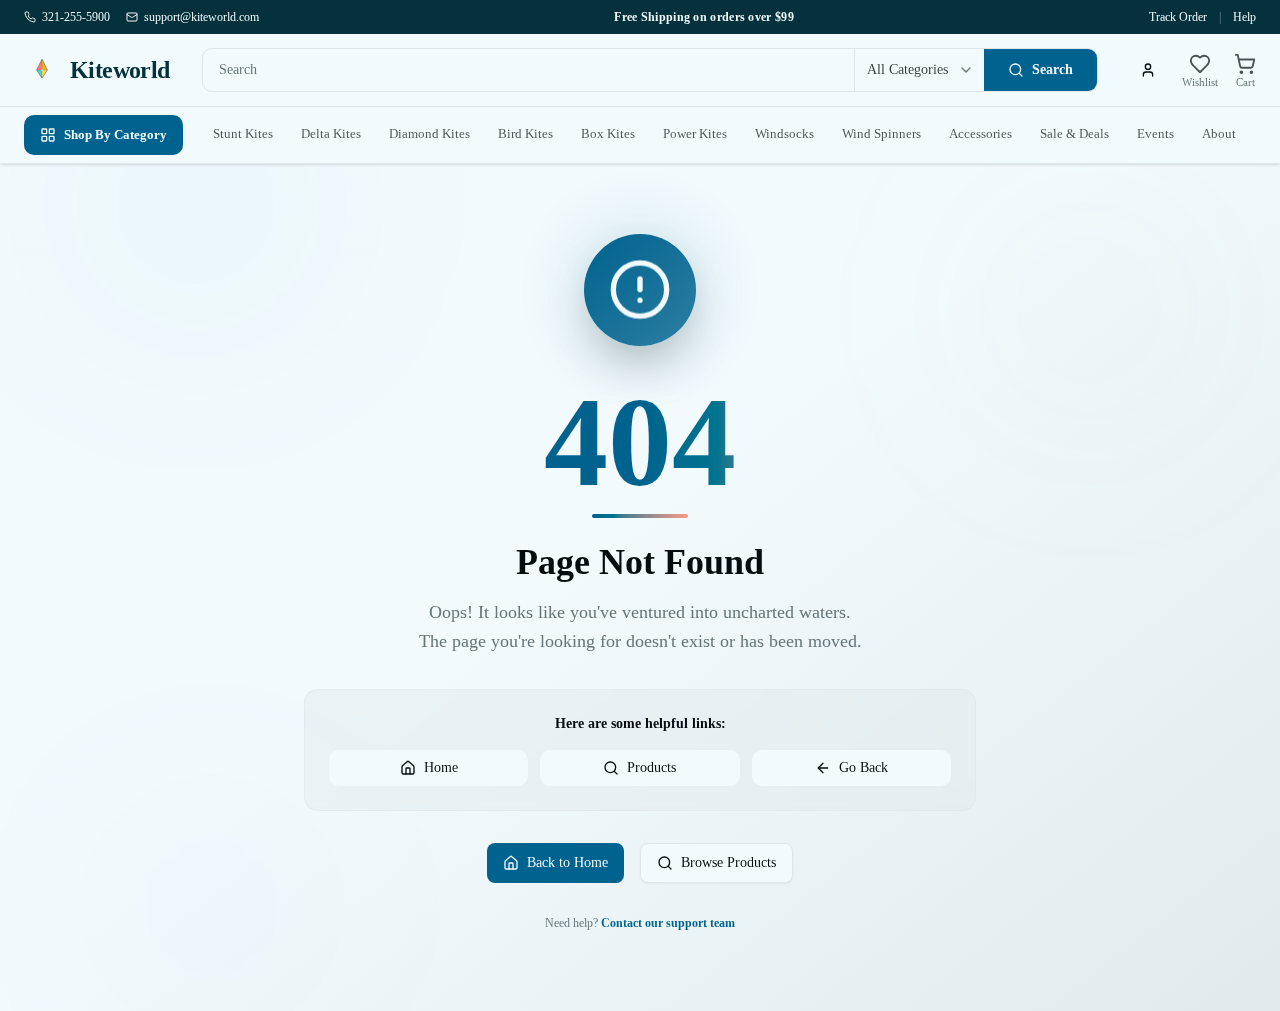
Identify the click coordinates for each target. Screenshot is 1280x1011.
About (1219, 133)
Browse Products (728, 862)
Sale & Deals (1074, 133)
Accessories (980, 133)
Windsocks (784, 133)
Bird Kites (525, 133)
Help (1244, 17)
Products (651, 767)
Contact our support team (668, 923)
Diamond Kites (429, 133)
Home (441, 767)
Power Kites (695, 133)
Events (1155, 133)
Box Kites (608, 133)
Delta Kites (331, 133)
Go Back (863, 767)
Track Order (1178, 17)
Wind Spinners (881, 133)
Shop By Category (115, 134)
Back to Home (567, 862)
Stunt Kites (243, 133)
